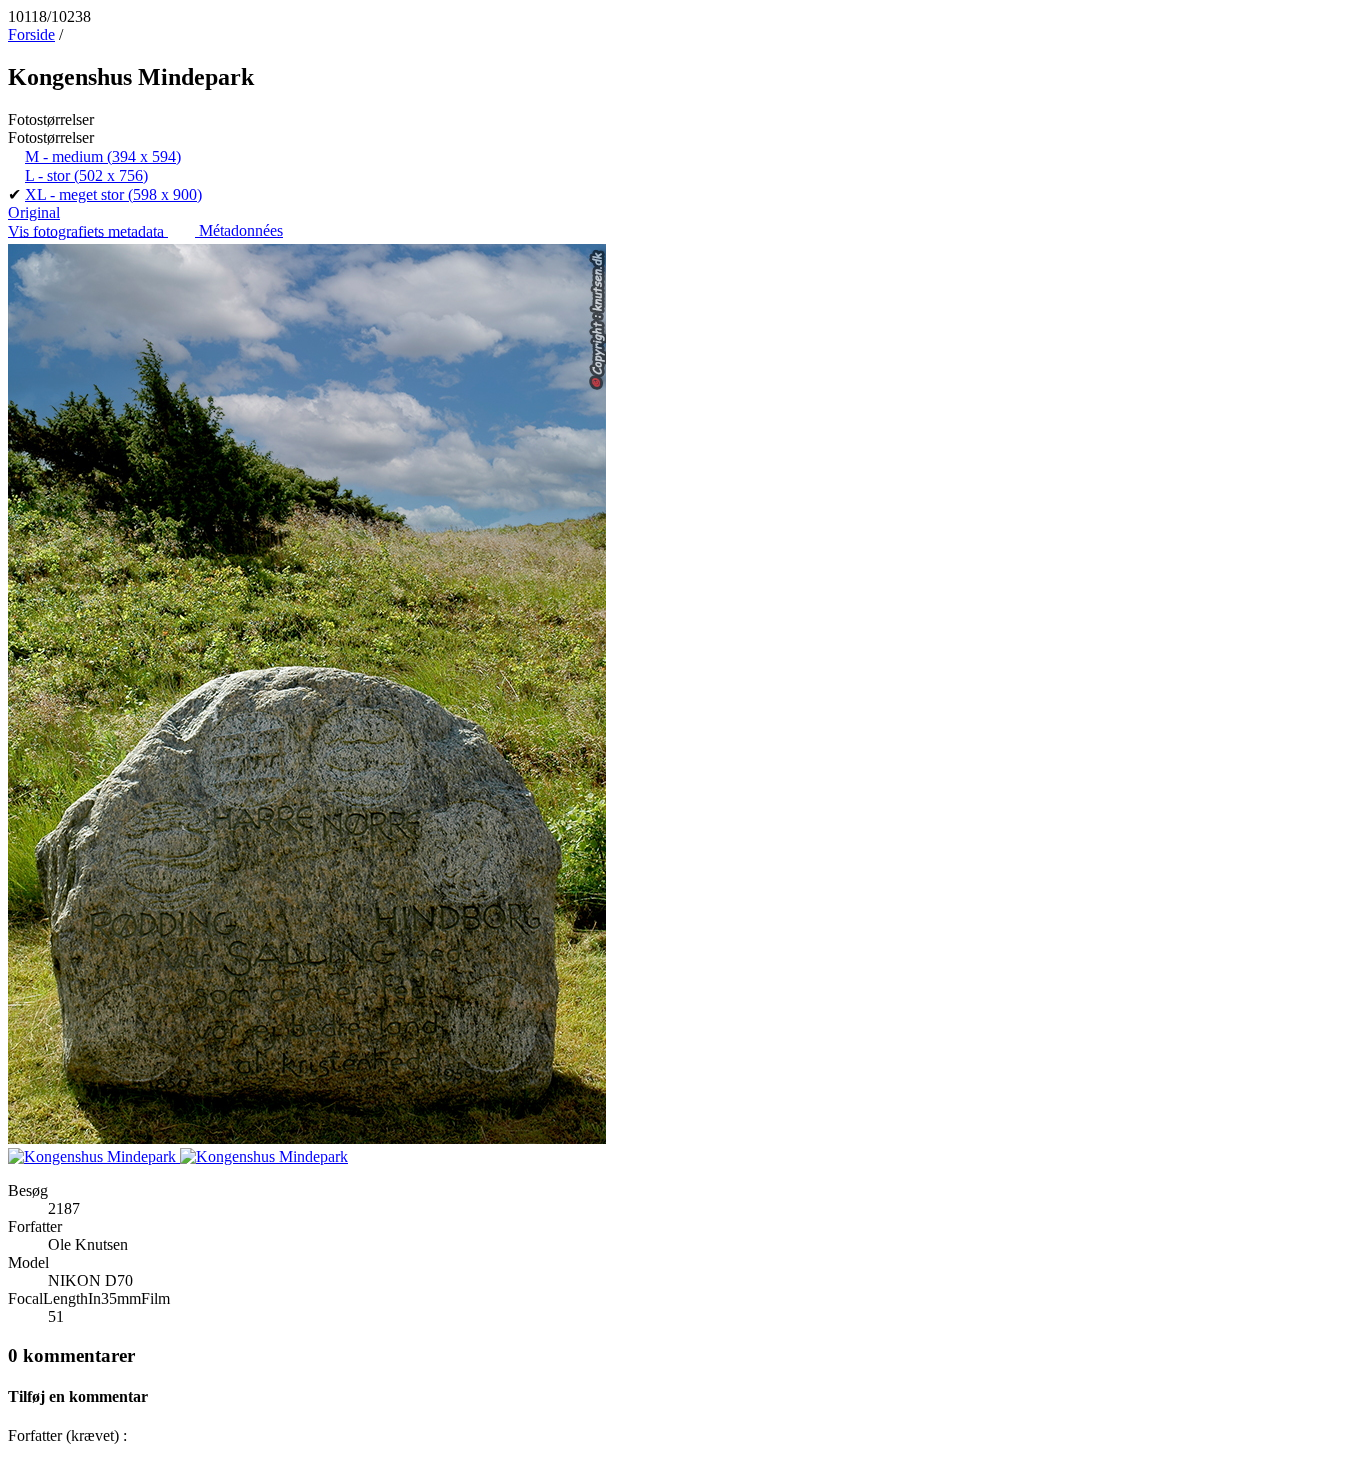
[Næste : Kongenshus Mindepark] (264, 1156)
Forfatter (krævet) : (67, 1435)
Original (34, 212)
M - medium (103, 156)
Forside (31, 34)
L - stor (86, 175)
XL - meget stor (113, 194)
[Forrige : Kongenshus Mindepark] (94, 1156)
